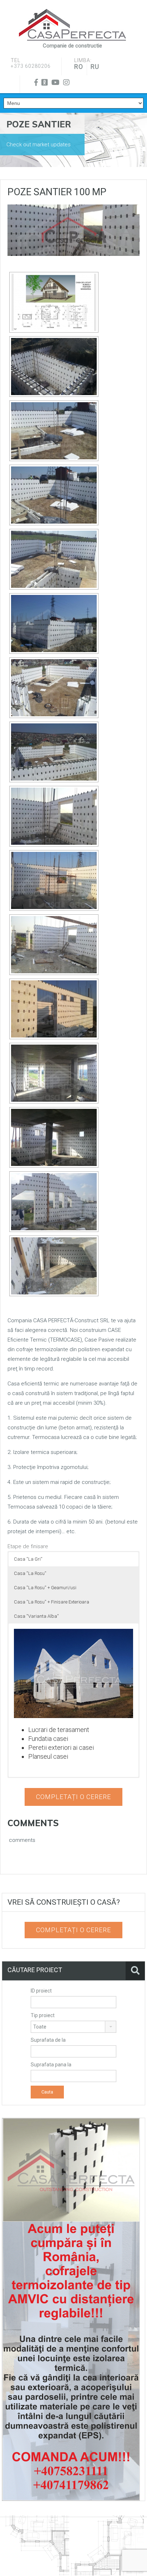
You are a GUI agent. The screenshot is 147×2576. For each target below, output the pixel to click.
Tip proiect (43, 2015)
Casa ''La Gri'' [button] (28, 1559)
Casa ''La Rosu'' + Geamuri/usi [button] (45, 1588)
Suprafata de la (48, 2040)
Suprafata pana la (51, 2065)
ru (95, 67)
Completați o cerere (73, 1797)
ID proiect (41, 1991)
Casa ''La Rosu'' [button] (30, 1573)
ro (79, 67)
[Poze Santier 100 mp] (73, 230)
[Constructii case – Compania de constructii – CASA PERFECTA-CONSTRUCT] (72, 25)
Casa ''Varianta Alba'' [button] (36, 1616)
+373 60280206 (31, 66)
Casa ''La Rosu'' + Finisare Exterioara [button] (52, 1602)
